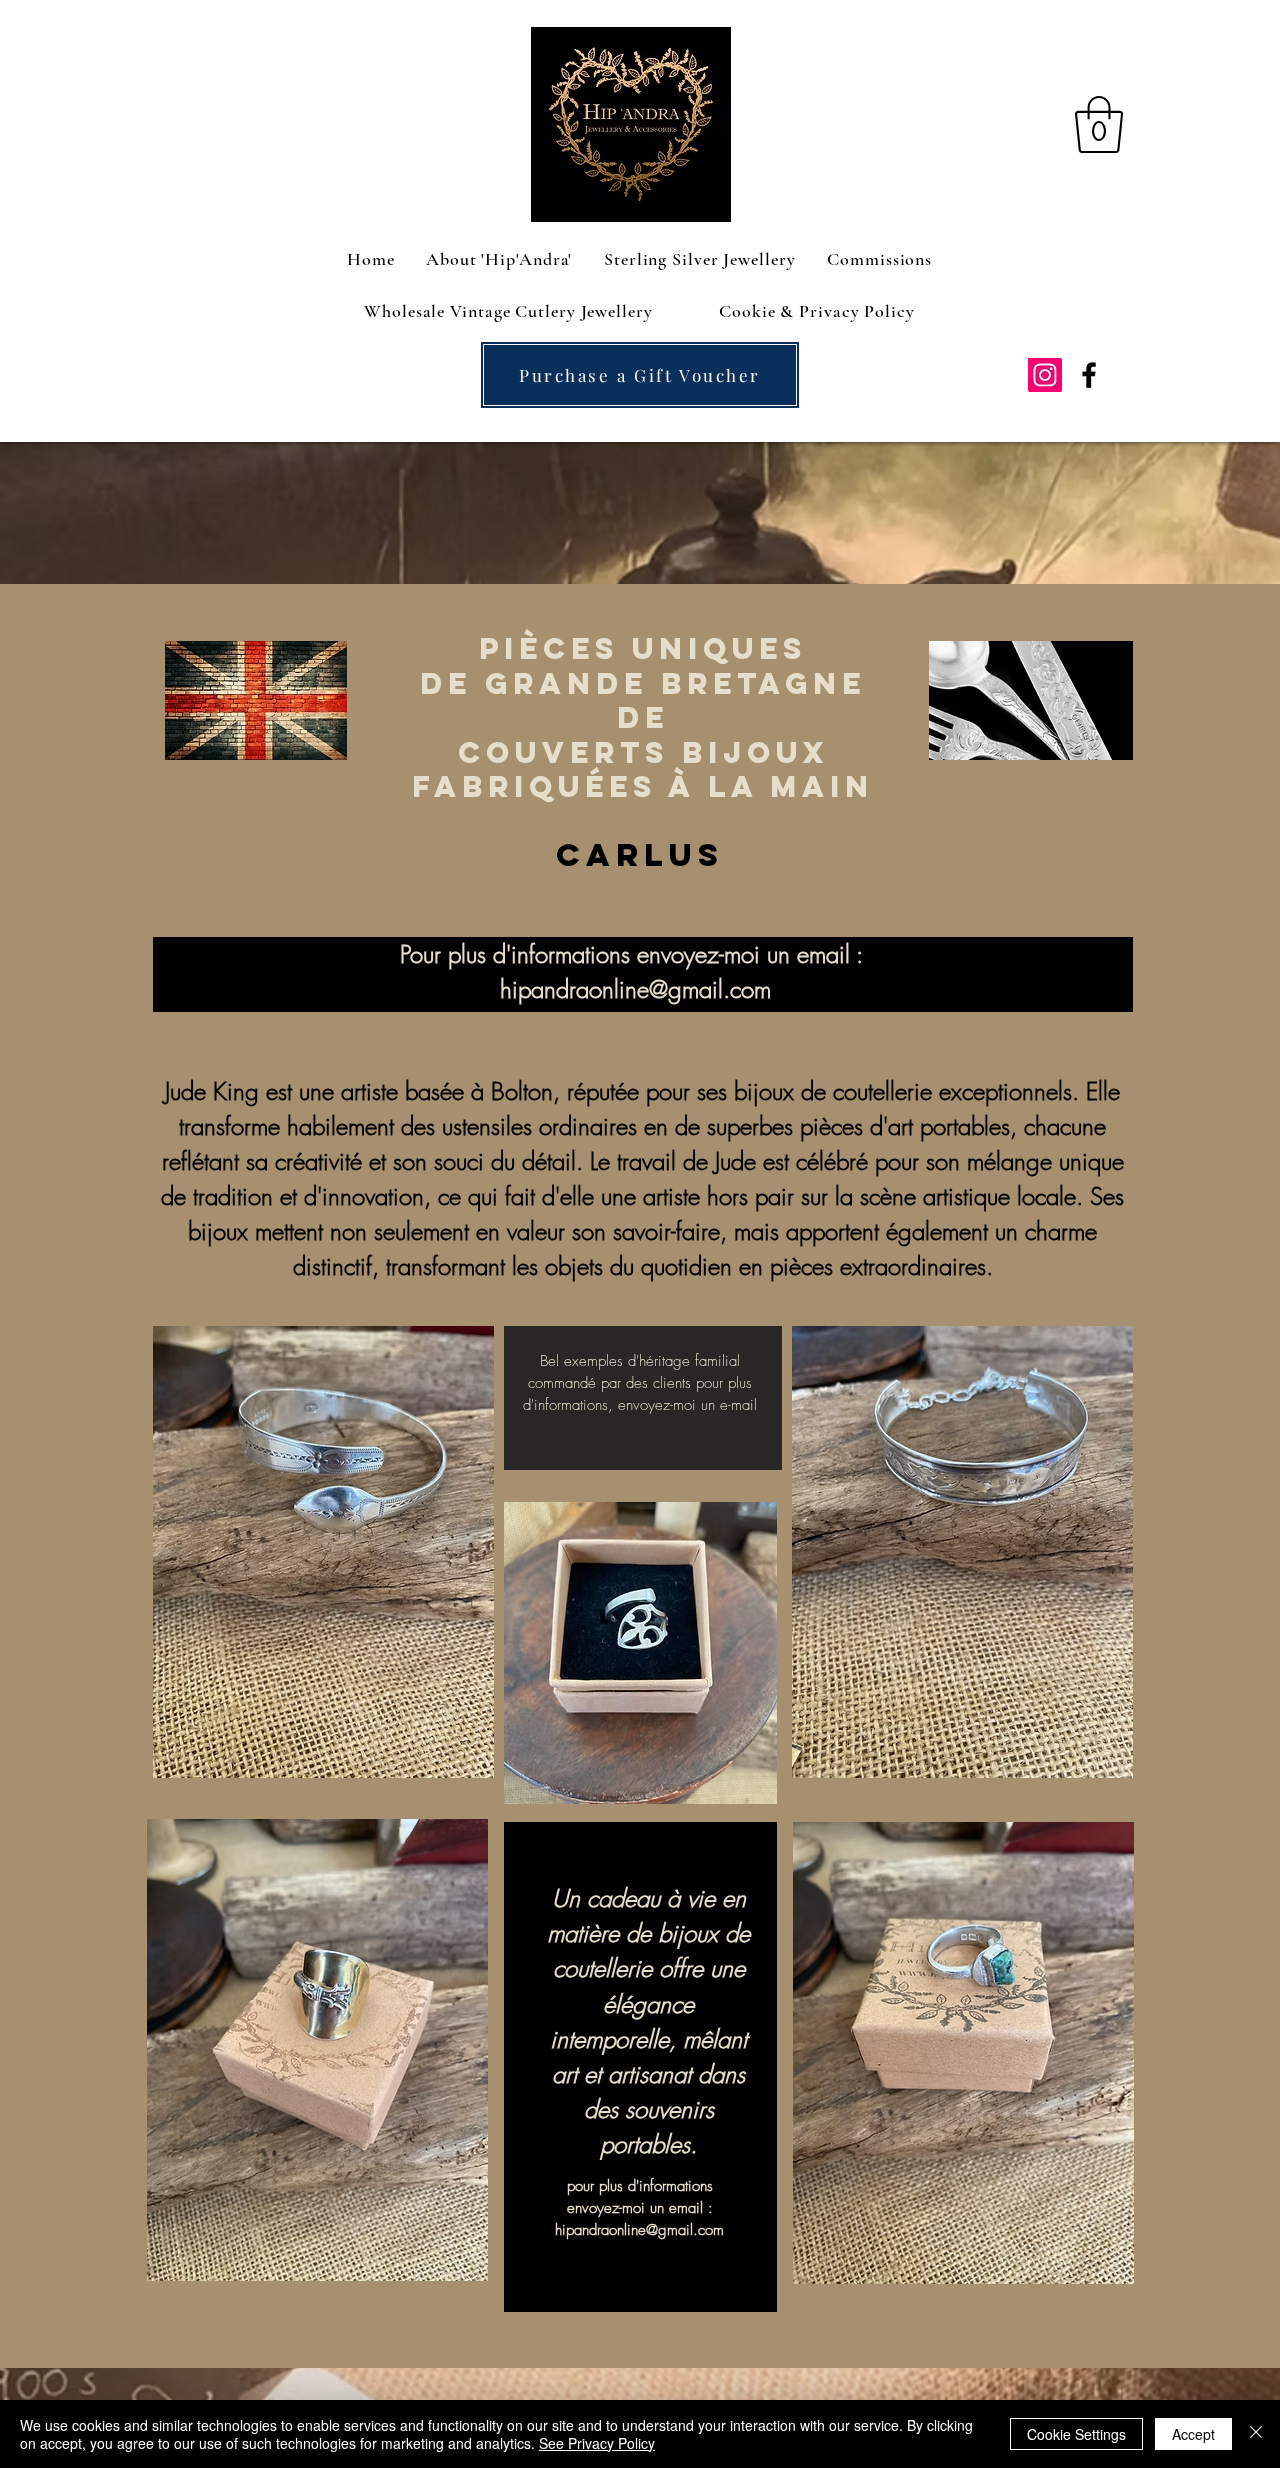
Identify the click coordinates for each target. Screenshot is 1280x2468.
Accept (1193, 2434)
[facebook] (1089, 375)
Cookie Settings (1076, 2434)
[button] (1099, 124)
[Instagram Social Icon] (1045, 375)
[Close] (1256, 2434)
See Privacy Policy (597, 2443)
